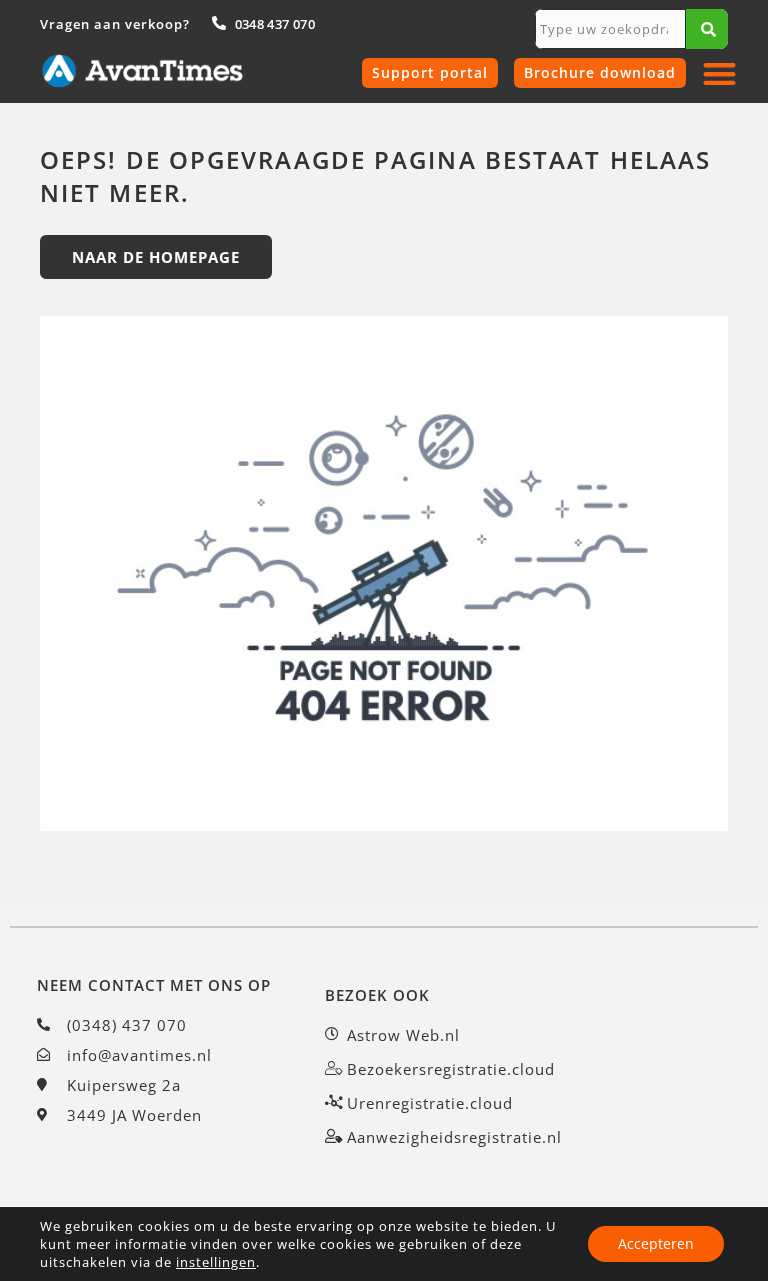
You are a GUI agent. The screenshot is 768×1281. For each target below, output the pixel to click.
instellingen (216, 1262)
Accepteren (656, 1243)
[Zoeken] (707, 29)
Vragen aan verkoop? (115, 24)
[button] (721, 73)
